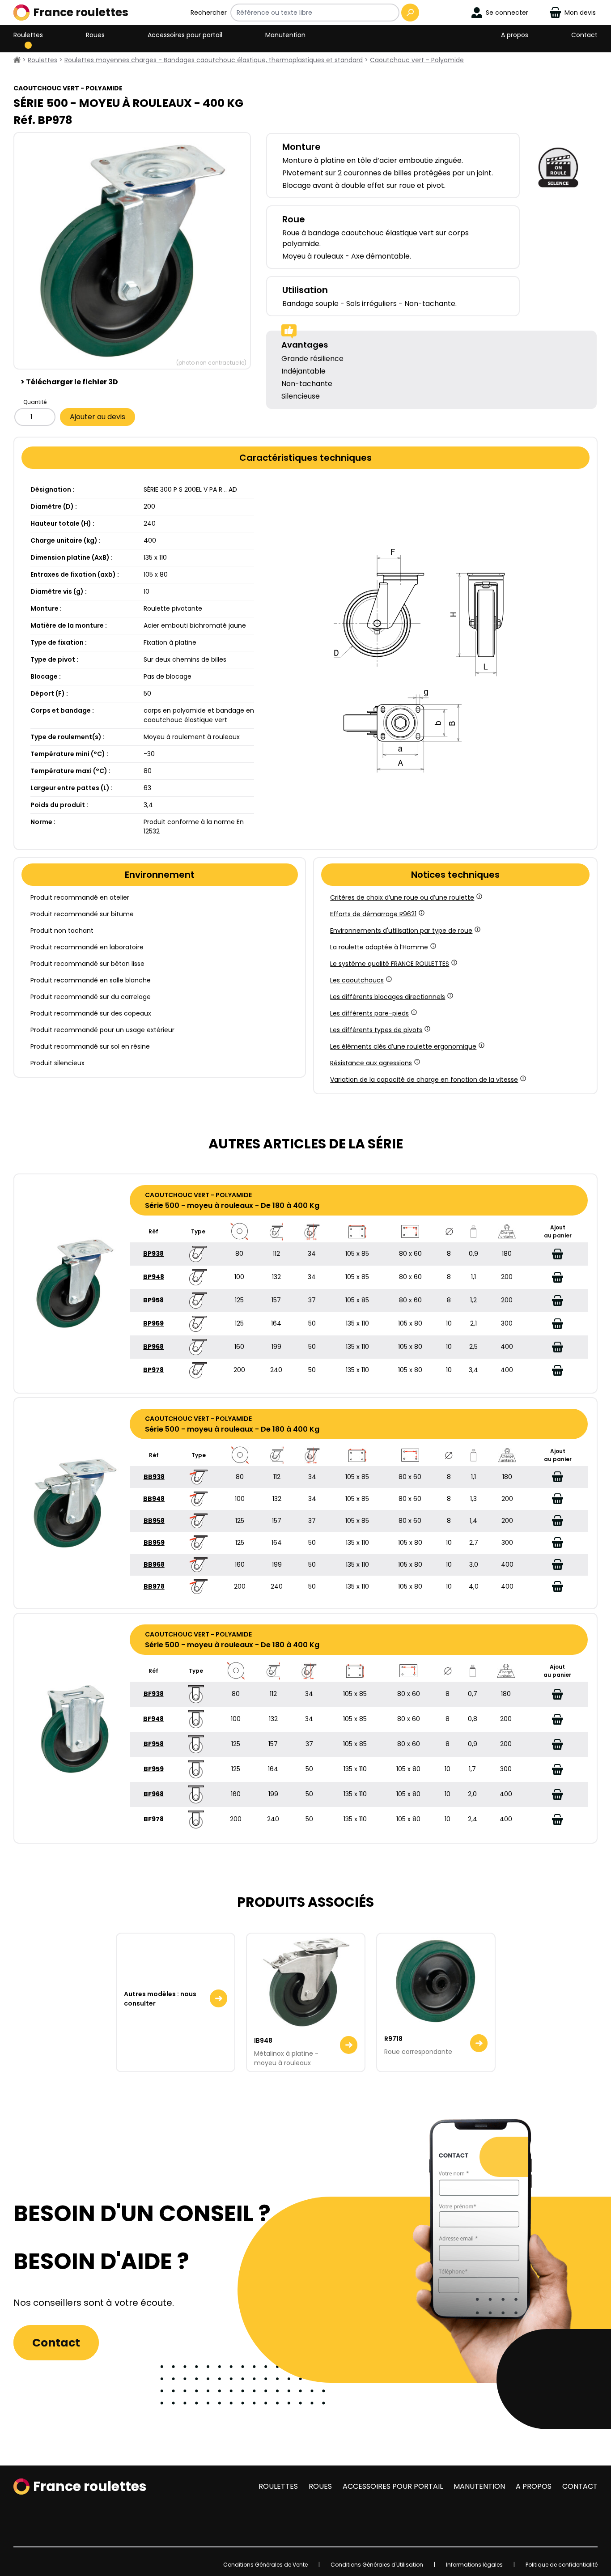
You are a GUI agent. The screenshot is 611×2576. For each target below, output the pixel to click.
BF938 (154, 1694)
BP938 (153, 1254)
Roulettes (28, 35)
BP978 (153, 1370)
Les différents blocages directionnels (388, 997)
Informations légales (474, 2565)
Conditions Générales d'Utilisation (377, 2565)
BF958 (154, 1744)
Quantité (35, 402)
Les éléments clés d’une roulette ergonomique (403, 1046)
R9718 (393, 2039)
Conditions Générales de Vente (265, 2565)
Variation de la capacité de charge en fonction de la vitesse (424, 1080)
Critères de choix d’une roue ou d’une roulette (402, 897)
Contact (584, 35)
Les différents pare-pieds (369, 1013)
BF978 (154, 1819)
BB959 (154, 1543)
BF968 (154, 1794)
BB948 (154, 1499)
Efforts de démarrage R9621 (373, 914)
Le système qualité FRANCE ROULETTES (390, 964)
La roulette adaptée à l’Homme (379, 947)
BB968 (154, 1564)
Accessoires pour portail (185, 35)
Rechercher (209, 13)
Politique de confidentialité (562, 2565)
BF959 (154, 1769)
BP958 (153, 1300)
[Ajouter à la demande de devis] (558, 1254)
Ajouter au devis (98, 417)
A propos (515, 35)
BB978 (154, 1586)
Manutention (285, 35)
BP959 (153, 1323)
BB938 (154, 1477)
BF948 (153, 1719)
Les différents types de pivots (376, 1030)
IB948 (263, 2040)
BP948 (154, 1277)
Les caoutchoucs (357, 980)
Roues (95, 35)
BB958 (154, 1521)
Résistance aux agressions (371, 1063)
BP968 (153, 1347)
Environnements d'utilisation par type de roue (401, 931)
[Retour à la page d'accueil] (17, 60)
